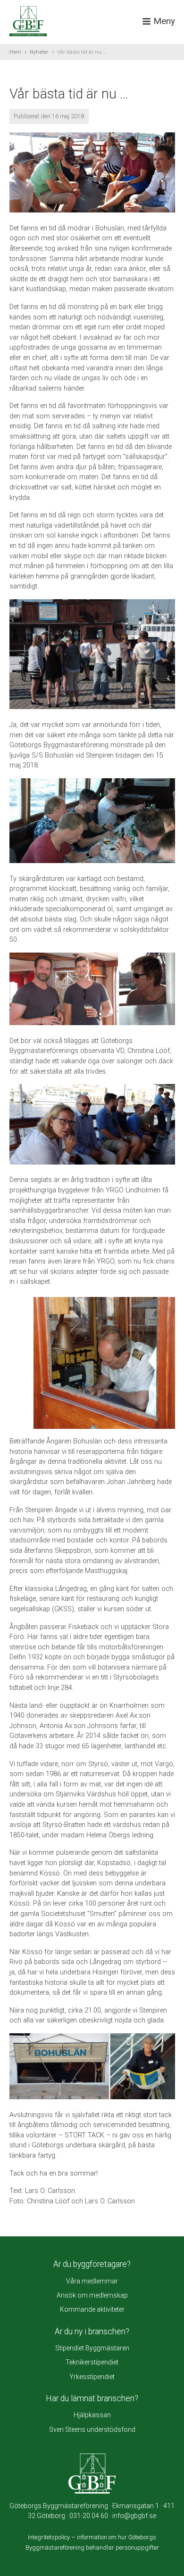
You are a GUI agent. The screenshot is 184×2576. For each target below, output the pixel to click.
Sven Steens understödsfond (92, 2429)
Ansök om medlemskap (92, 2295)
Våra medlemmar (92, 2281)
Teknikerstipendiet (92, 2362)
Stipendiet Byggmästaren (92, 2348)
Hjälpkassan (92, 2415)
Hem (15, 52)
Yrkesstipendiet (92, 2377)
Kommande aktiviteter (92, 2309)
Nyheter (39, 52)
